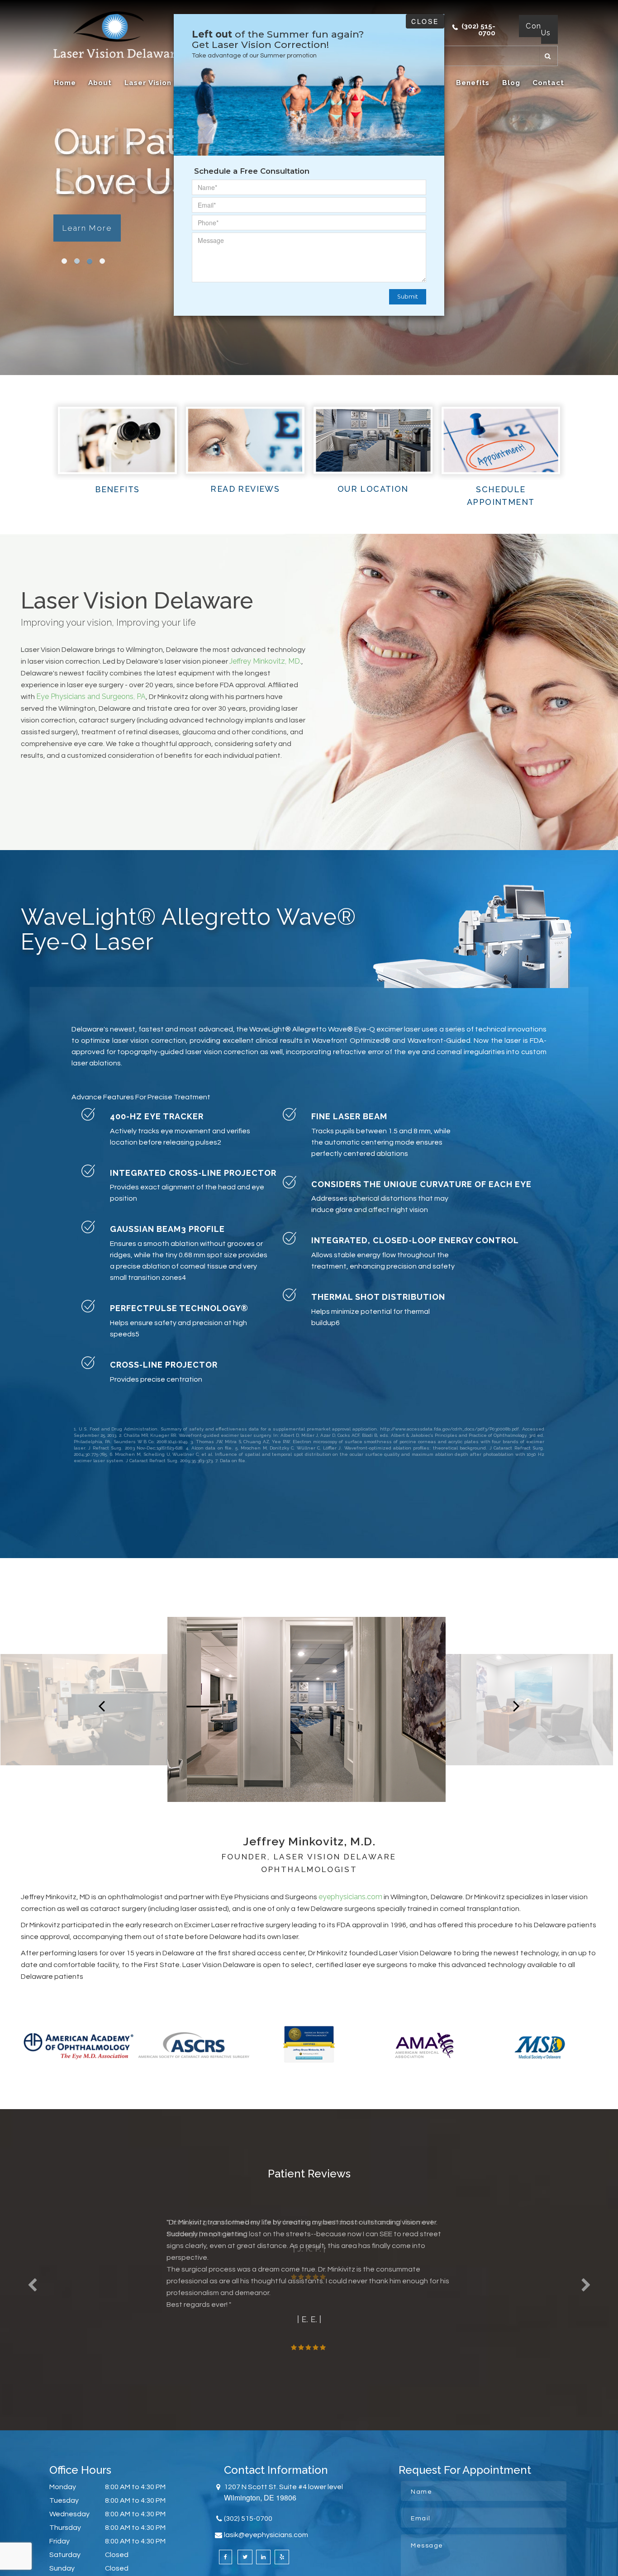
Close (425, 21)
